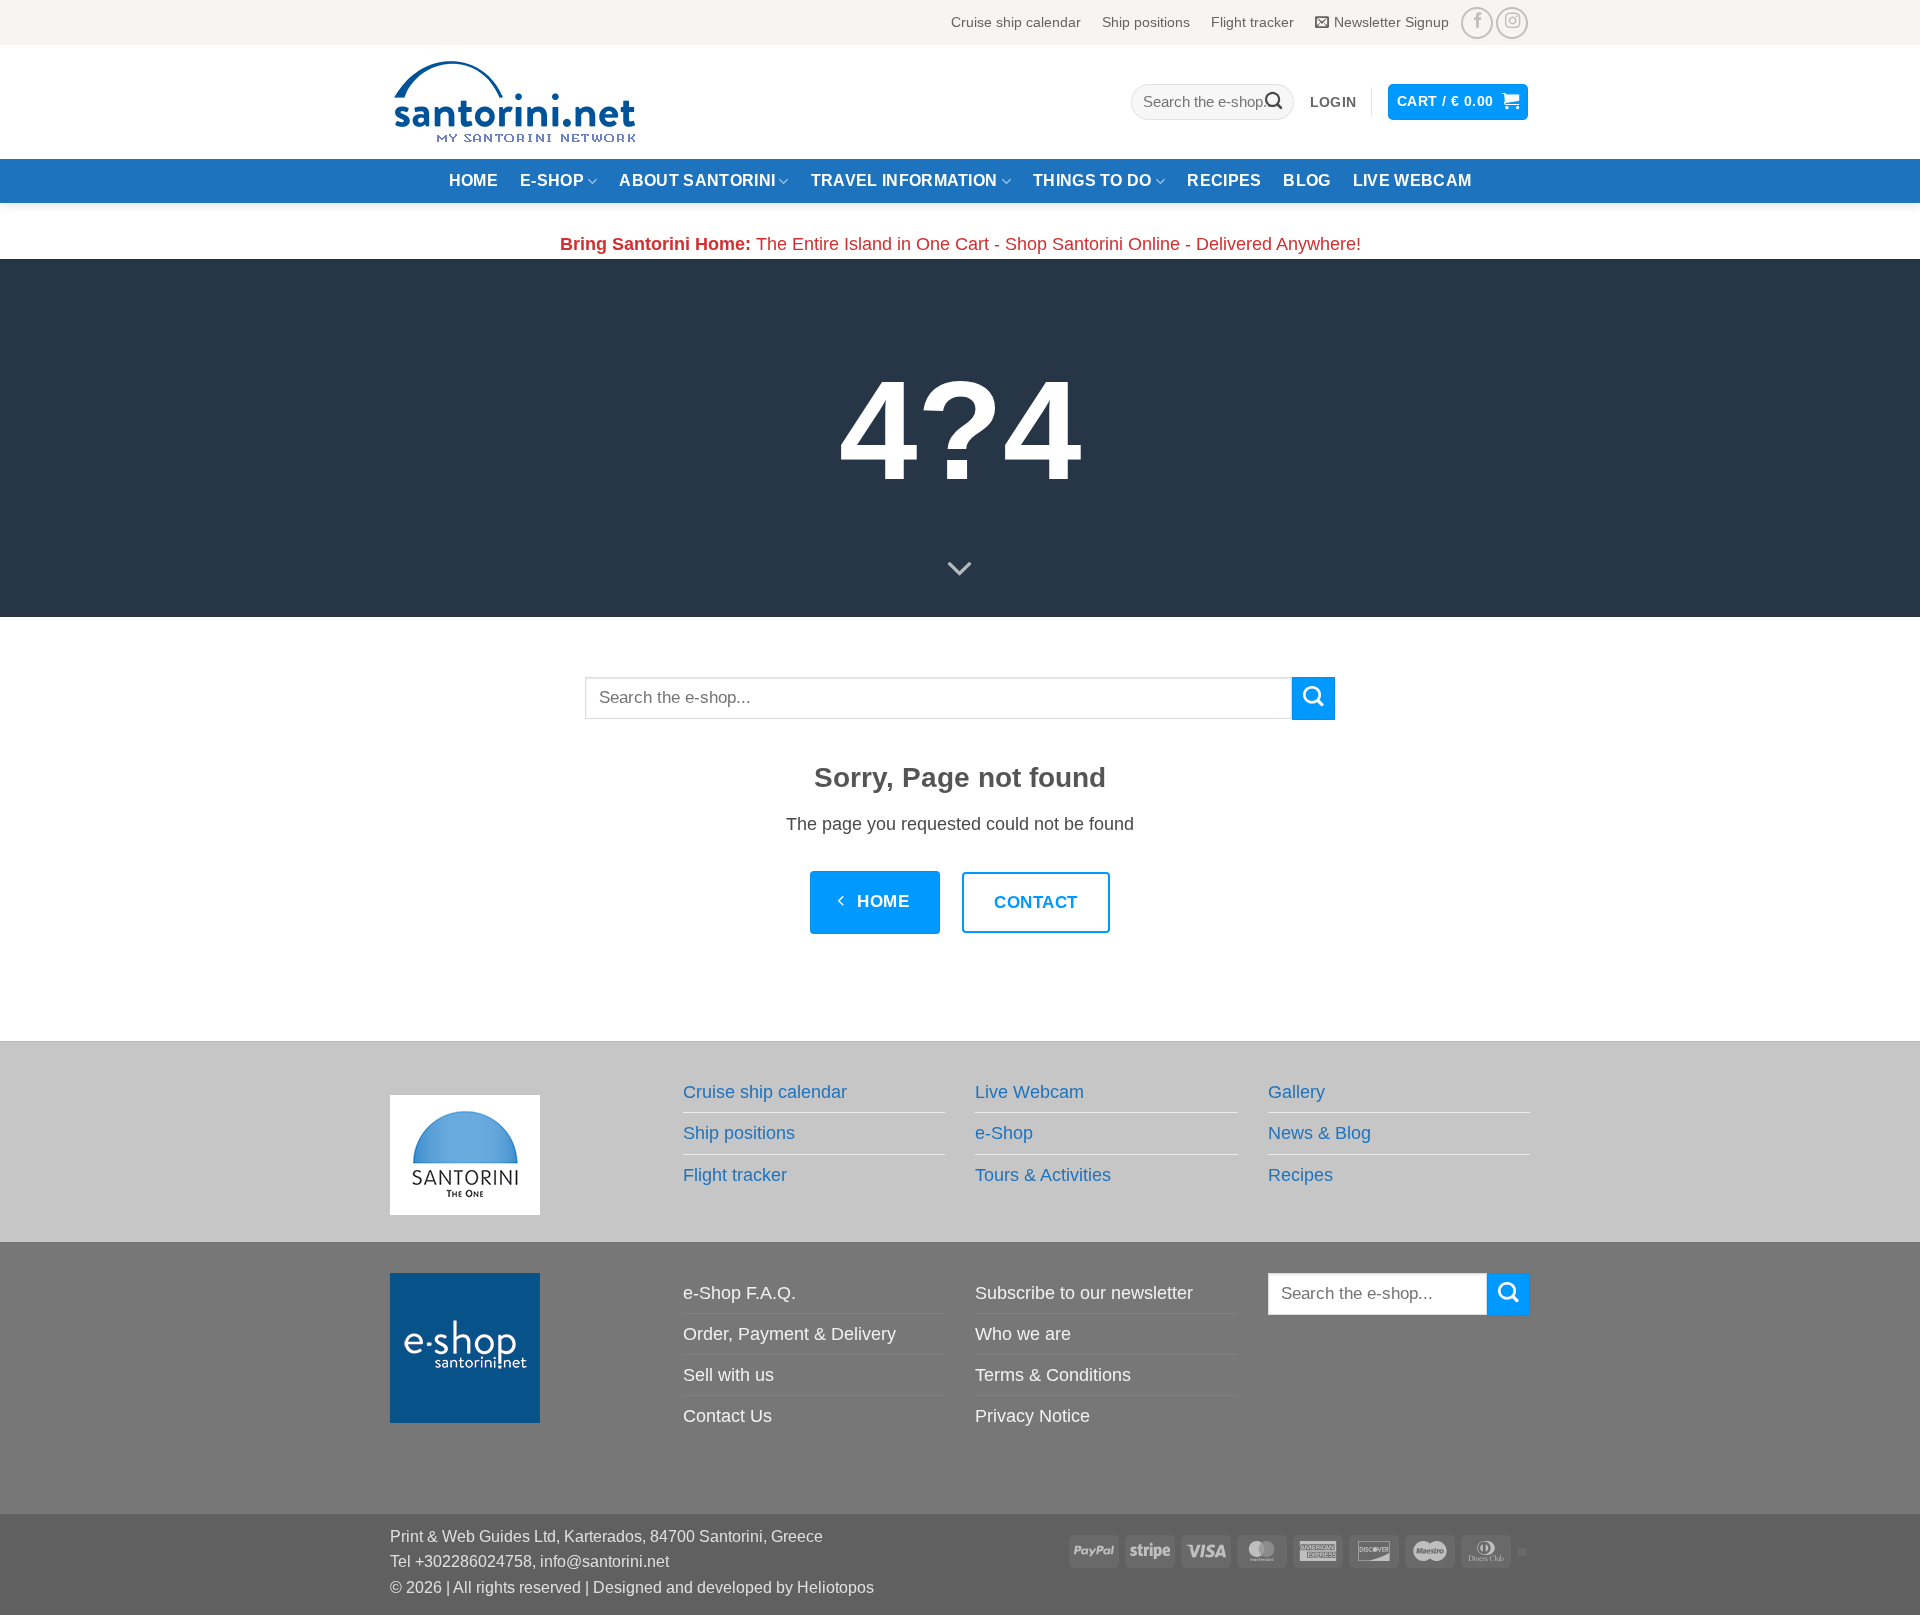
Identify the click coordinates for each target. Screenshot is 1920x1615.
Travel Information (904, 180)
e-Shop (552, 180)
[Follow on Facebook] (1477, 23)
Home (473, 180)
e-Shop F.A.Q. (739, 1293)
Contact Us (727, 1416)
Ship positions (1146, 22)
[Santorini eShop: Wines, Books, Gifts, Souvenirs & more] (539, 102)
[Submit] (1273, 102)
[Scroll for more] (960, 569)
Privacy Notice (1032, 1416)
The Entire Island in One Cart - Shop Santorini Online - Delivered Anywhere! (960, 244)
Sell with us (728, 1375)
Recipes (1224, 180)
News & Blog (1319, 1133)
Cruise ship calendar (1016, 22)
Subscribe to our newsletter (1084, 1293)
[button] (1333, 102)
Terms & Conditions (1053, 1375)
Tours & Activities (1043, 1175)
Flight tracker (1252, 22)
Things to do (1092, 180)
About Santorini (697, 180)
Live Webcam (1412, 180)
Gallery (1296, 1092)
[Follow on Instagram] (1512, 23)
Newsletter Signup (1391, 22)
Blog (1306, 180)
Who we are (1023, 1334)
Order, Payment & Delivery (789, 1334)
